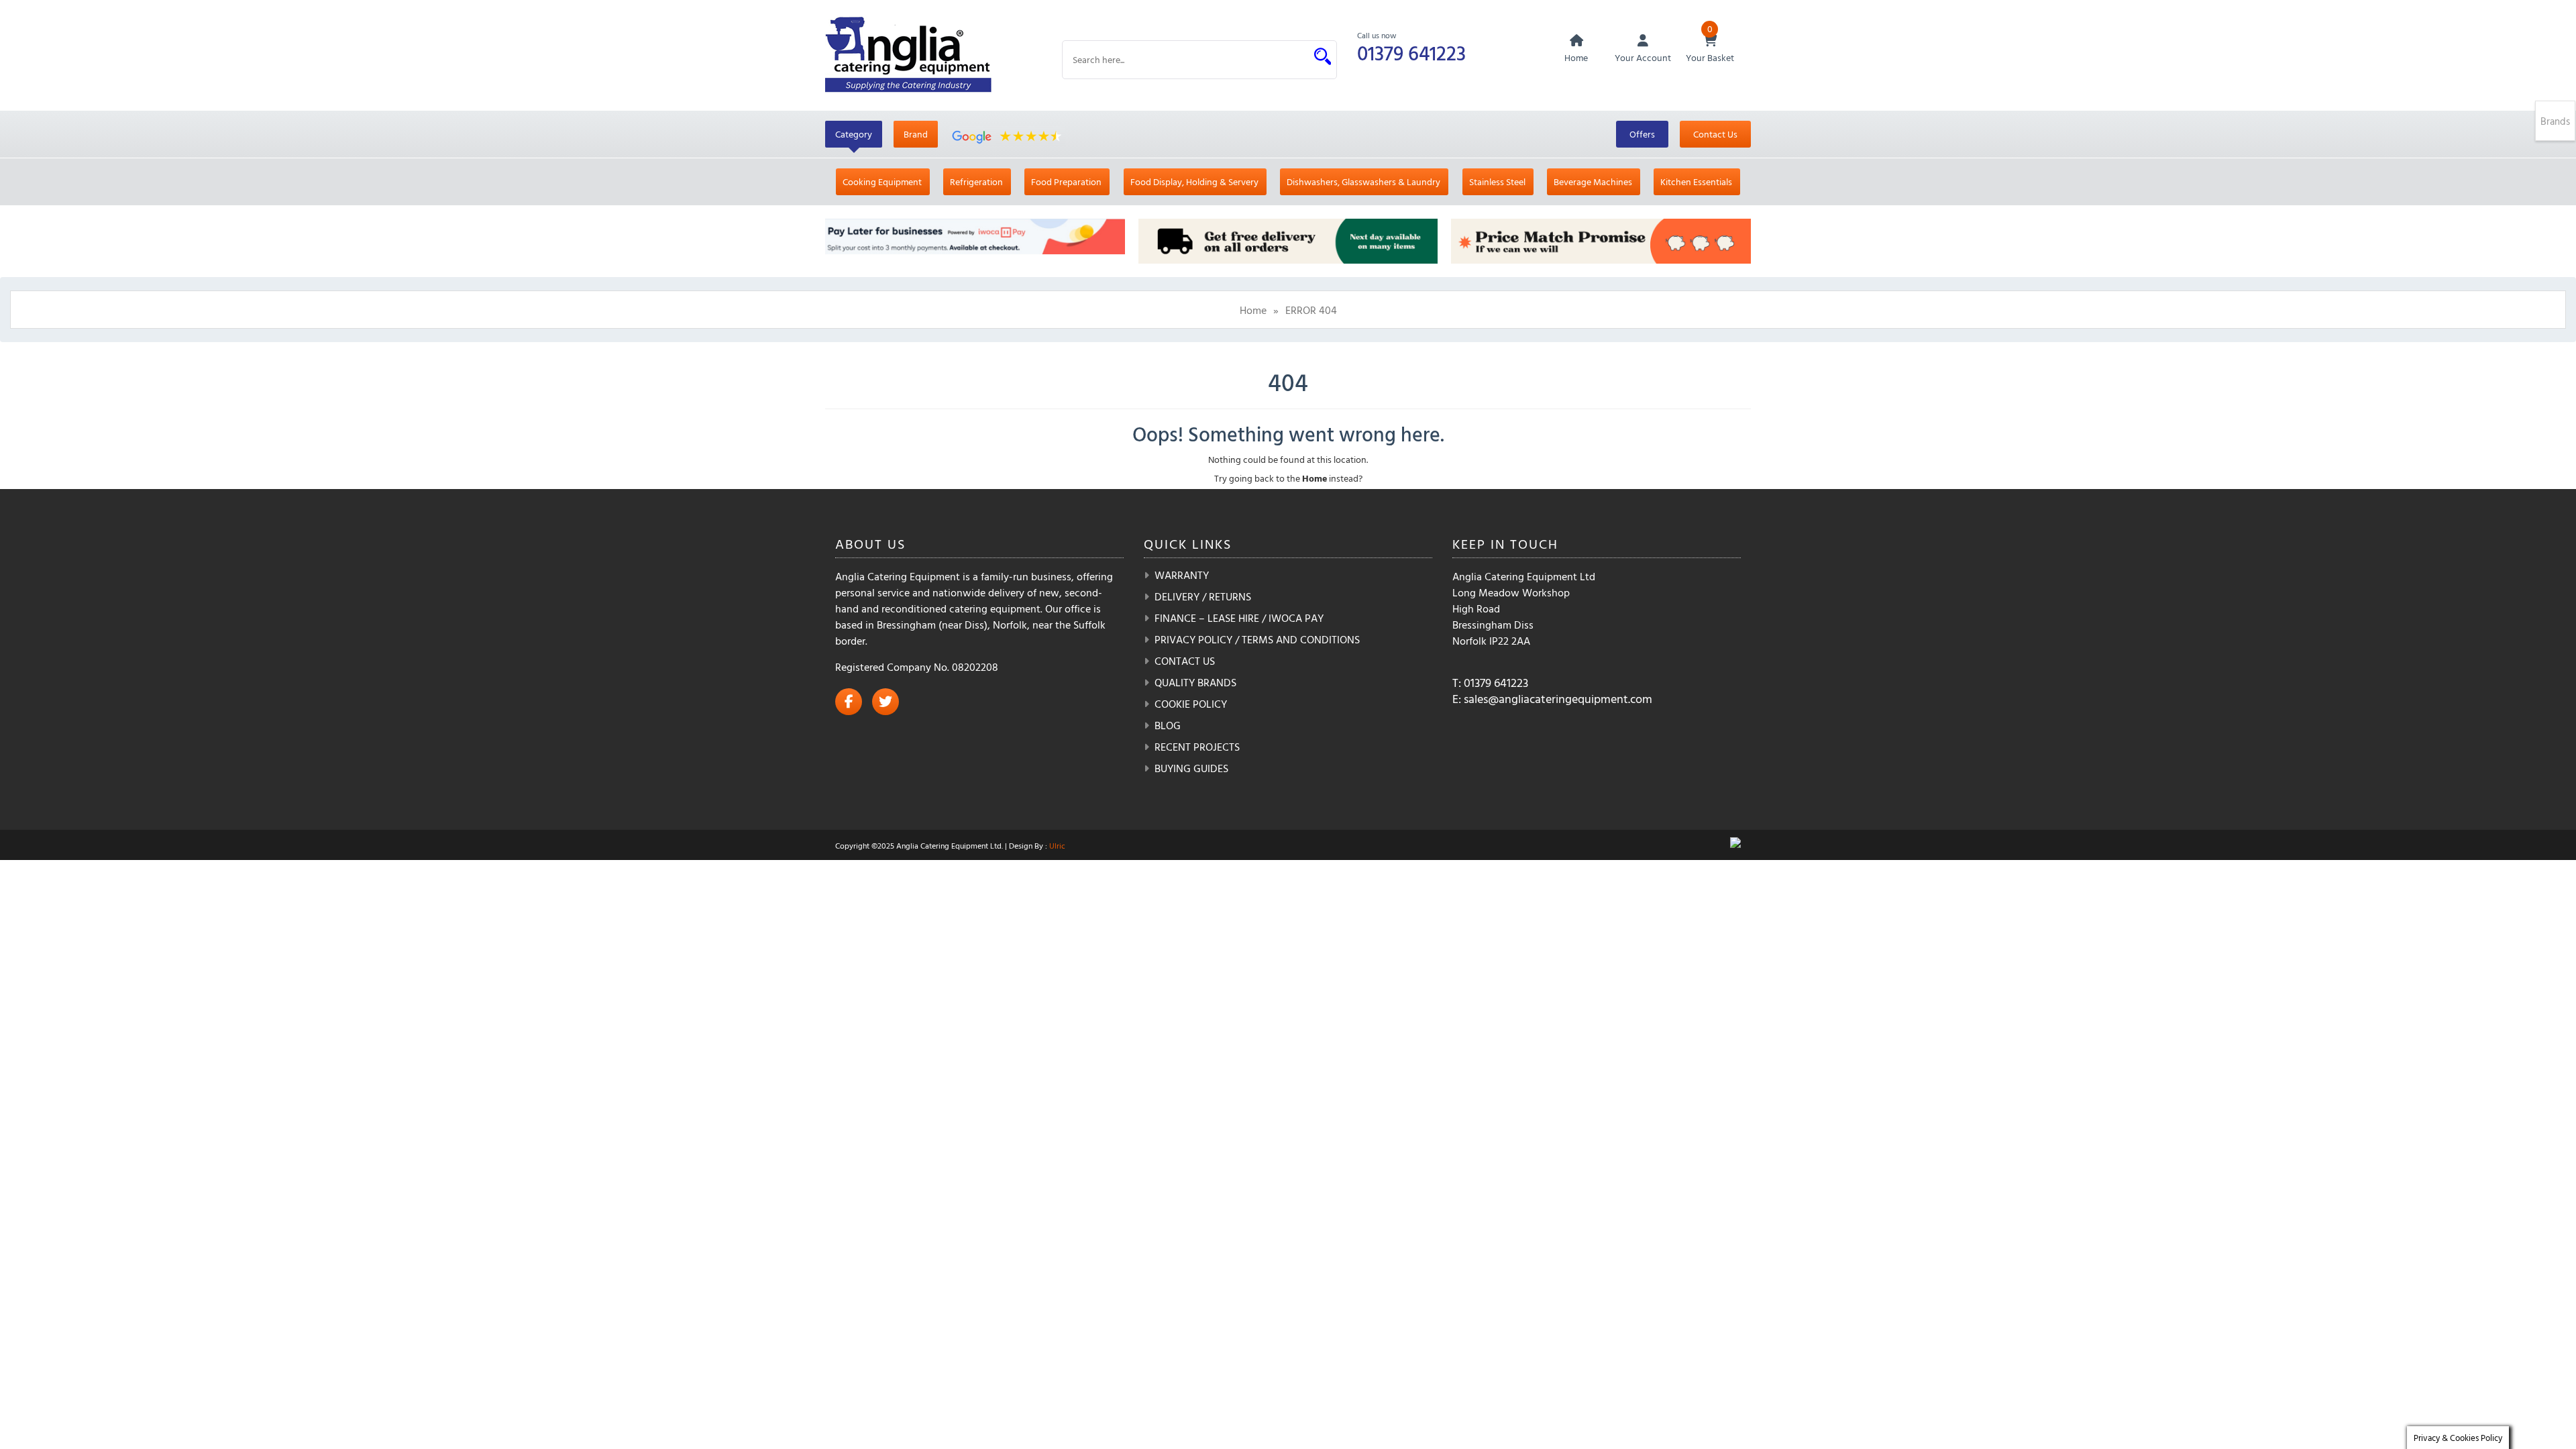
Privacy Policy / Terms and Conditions (1257, 639)
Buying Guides (1191, 768)
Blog (1168, 725)
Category (854, 134)
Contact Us (1715, 134)
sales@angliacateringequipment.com (1558, 699)
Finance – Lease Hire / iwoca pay (1239, 618)
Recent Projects (1197, 747)
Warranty (1182, 575)
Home (1253, 310)
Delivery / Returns (1203, 596)
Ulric (1057, 845)
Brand (916, 134)
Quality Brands (1195, 682)
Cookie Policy (1191, 704)
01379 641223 (1411, 53)
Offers (1642, 134)
